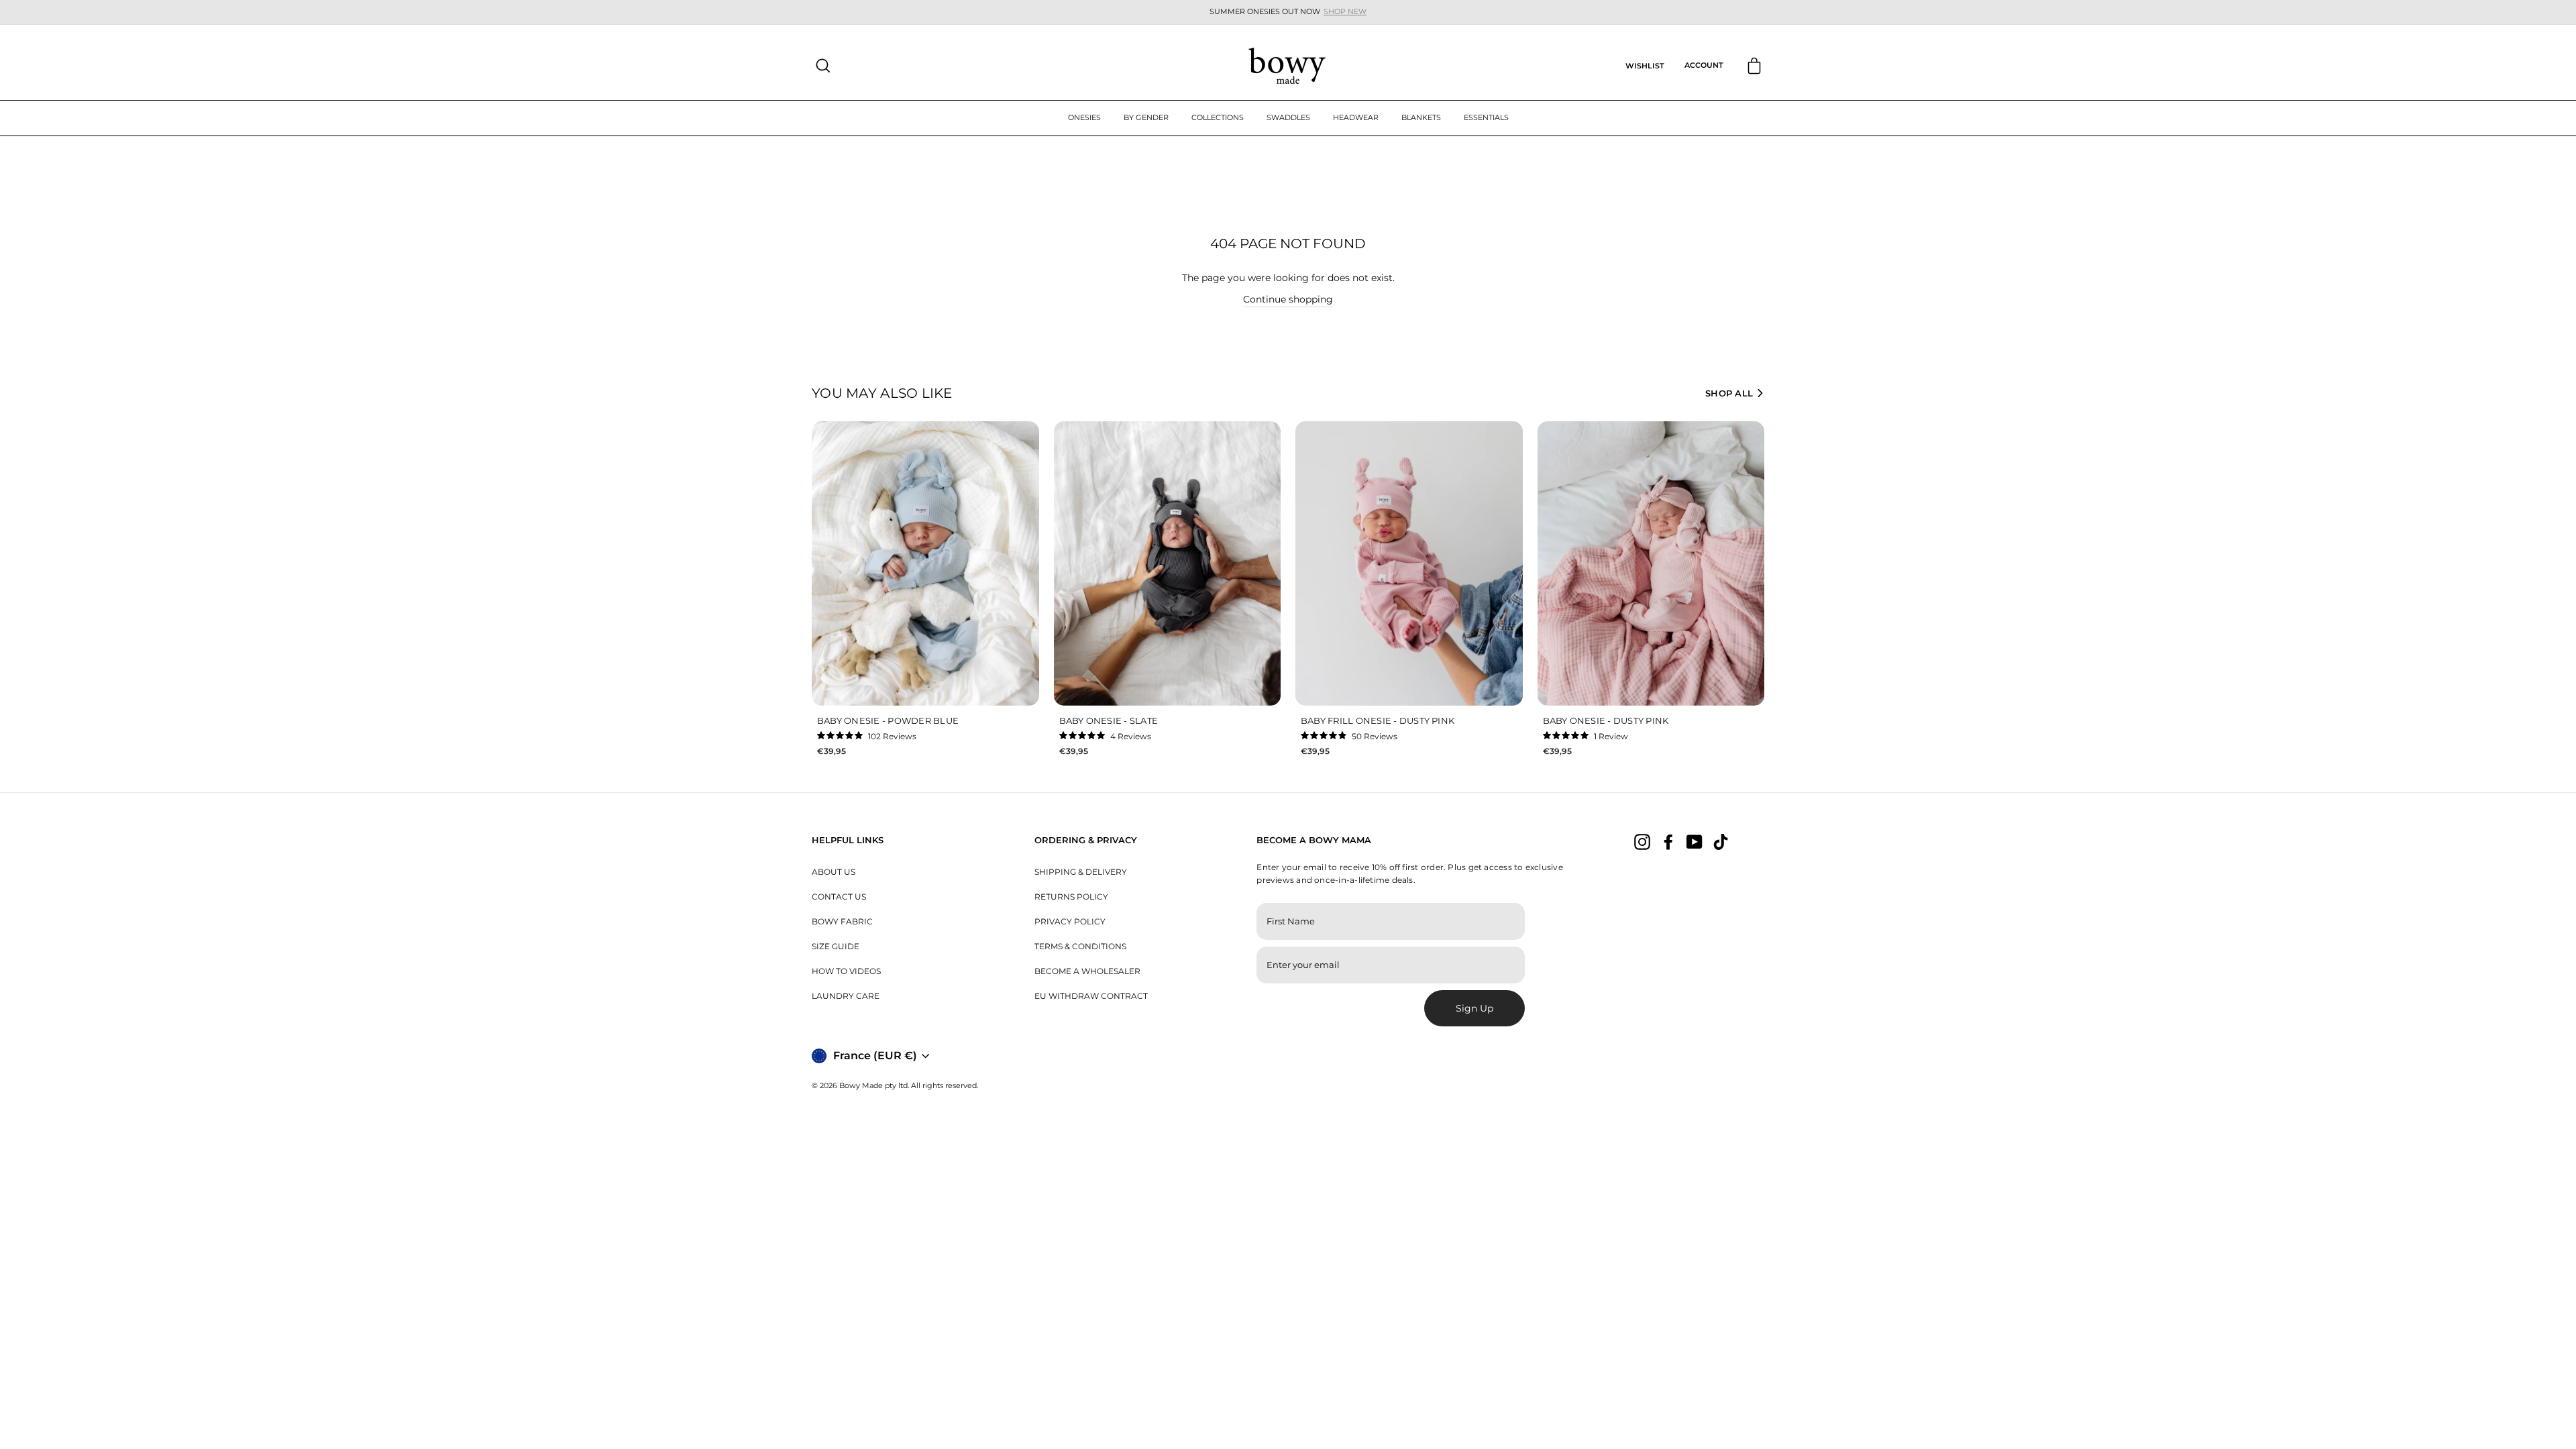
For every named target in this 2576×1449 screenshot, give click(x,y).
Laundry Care (846, 996)
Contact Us (839, 897)
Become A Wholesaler (1087, 971)
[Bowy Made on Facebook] (1668, 841)
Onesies (1084, 117)
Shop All (1729, 393)
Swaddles (1288, 117)
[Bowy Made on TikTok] (1721, 841)
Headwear (1356, 117)
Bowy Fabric (842, 921)
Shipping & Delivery (1081, 872)
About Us (834, 872)
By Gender (1146, 117)
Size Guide (836, 946)
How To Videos (846, 971)
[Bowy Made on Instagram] (1642, 841)
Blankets (1421, 117)
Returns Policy (1071, 897)
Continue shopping (1288, 299)
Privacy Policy (1070, 921)
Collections (1218, 117)
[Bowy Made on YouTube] (1695, 841)
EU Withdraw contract (1091, 996)
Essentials (1486, 117)
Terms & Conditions (1080, 946)
